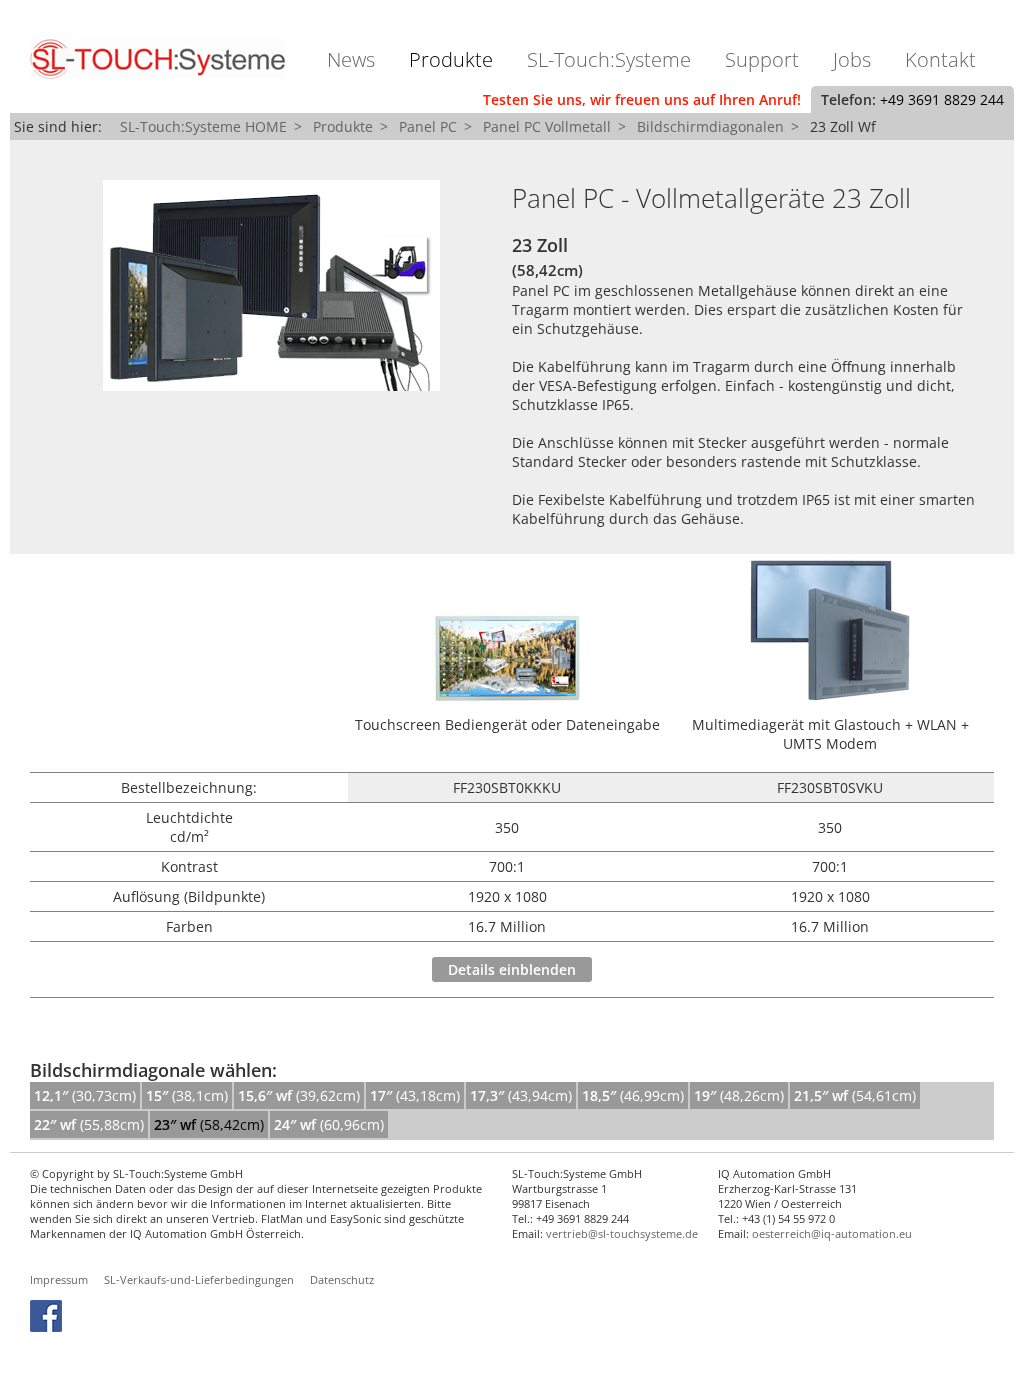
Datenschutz (342, 1279)
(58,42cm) (209, 1124)
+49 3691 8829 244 (942, 99)
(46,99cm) (633, 1095)
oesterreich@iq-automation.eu (832, 1233)
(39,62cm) (299, 1095)
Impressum (59, 1279)
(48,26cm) (739, 1095)
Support (762, 59)
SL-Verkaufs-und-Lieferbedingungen (199, 1279)
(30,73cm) (85, 1095)
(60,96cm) (329, 1124)
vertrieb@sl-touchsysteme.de (622, 1233)
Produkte (451, 59)
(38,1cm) (187, 1095)
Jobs (852, 59)
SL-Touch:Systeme (609, 59)
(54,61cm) (855, 1095)
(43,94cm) (521, 1095)
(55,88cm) (89, 1124)
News (351, 59)
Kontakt (940, 59)
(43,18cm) (415, 1095)
